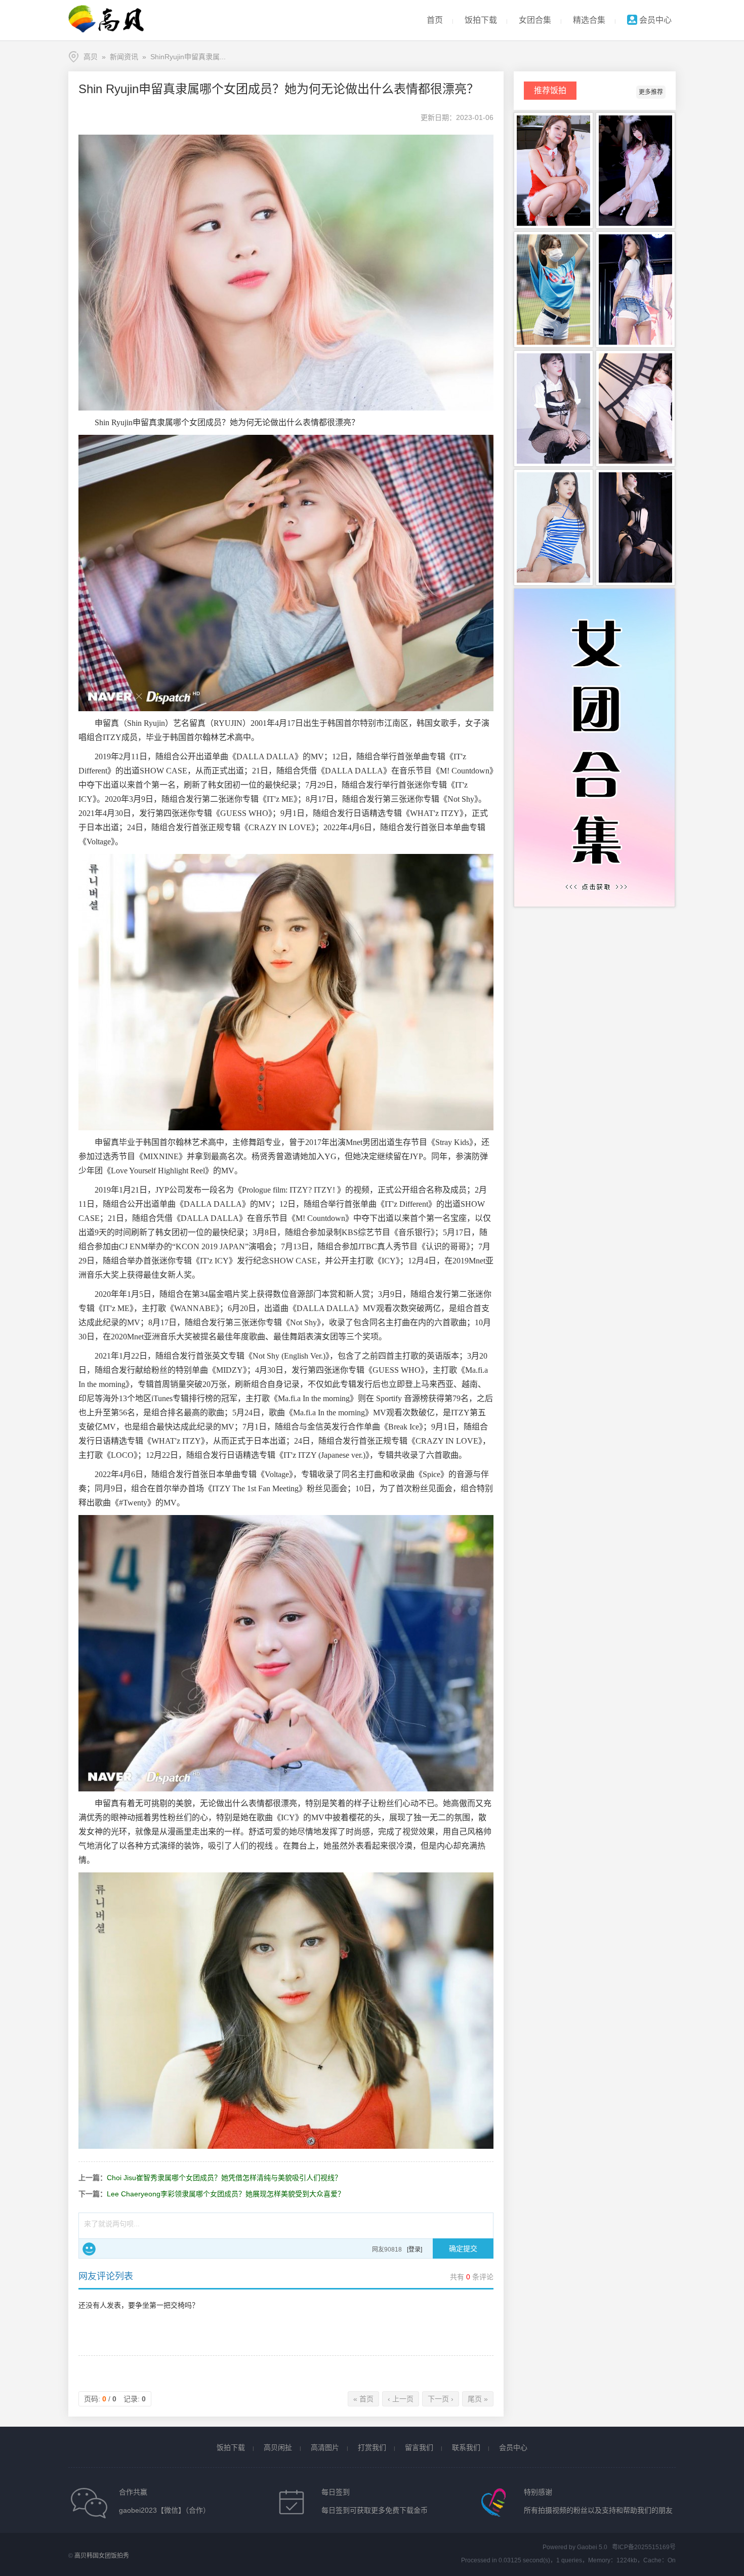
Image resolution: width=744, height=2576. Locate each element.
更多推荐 (651, 92)
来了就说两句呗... (112, 2224)
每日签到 (336, 2492)
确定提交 (463, 2248)
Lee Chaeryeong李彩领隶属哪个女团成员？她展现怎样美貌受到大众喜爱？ (226, 2194)
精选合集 (589, 20)
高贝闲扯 (278, 2447)
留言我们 (419, 2447)
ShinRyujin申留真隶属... (188, 57)
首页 (435, 20)
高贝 (91, 57)
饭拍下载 (481, 20)
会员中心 (654, 20)
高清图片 (325, 2447)
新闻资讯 (124, 57)
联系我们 (466, 2447)
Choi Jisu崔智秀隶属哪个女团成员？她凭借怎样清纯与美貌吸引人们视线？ (224, 2178)
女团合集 (535, 20)
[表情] (89, 2249)
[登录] (415, 2250)
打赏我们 (372, 2447)
